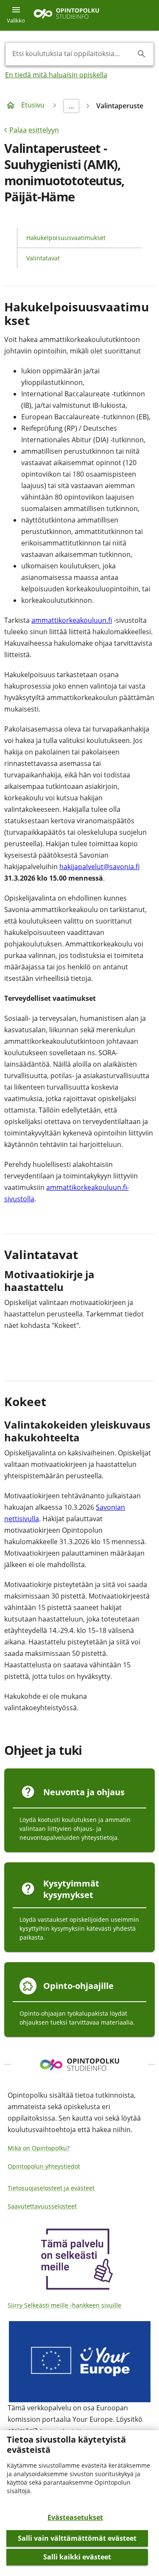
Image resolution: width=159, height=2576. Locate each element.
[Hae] (142, 54)
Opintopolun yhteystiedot (44, 2166)
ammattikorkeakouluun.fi (72, 620)
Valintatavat (43, 258)
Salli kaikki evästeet (77, 2557)
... (71, 106)
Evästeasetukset (75, 2517)
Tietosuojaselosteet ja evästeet (51, 2188)
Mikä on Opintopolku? (39, 2148)
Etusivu (33, 105)
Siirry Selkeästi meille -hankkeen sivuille (64, 2305)
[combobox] (73, 54)
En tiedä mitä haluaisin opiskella (56, 75)
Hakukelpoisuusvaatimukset (66, 238)
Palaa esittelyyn (34, 130)
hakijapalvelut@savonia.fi (99, 867)
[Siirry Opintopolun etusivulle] (66, 16)
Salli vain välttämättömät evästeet (77, 2538)
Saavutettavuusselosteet (42, 2206)
